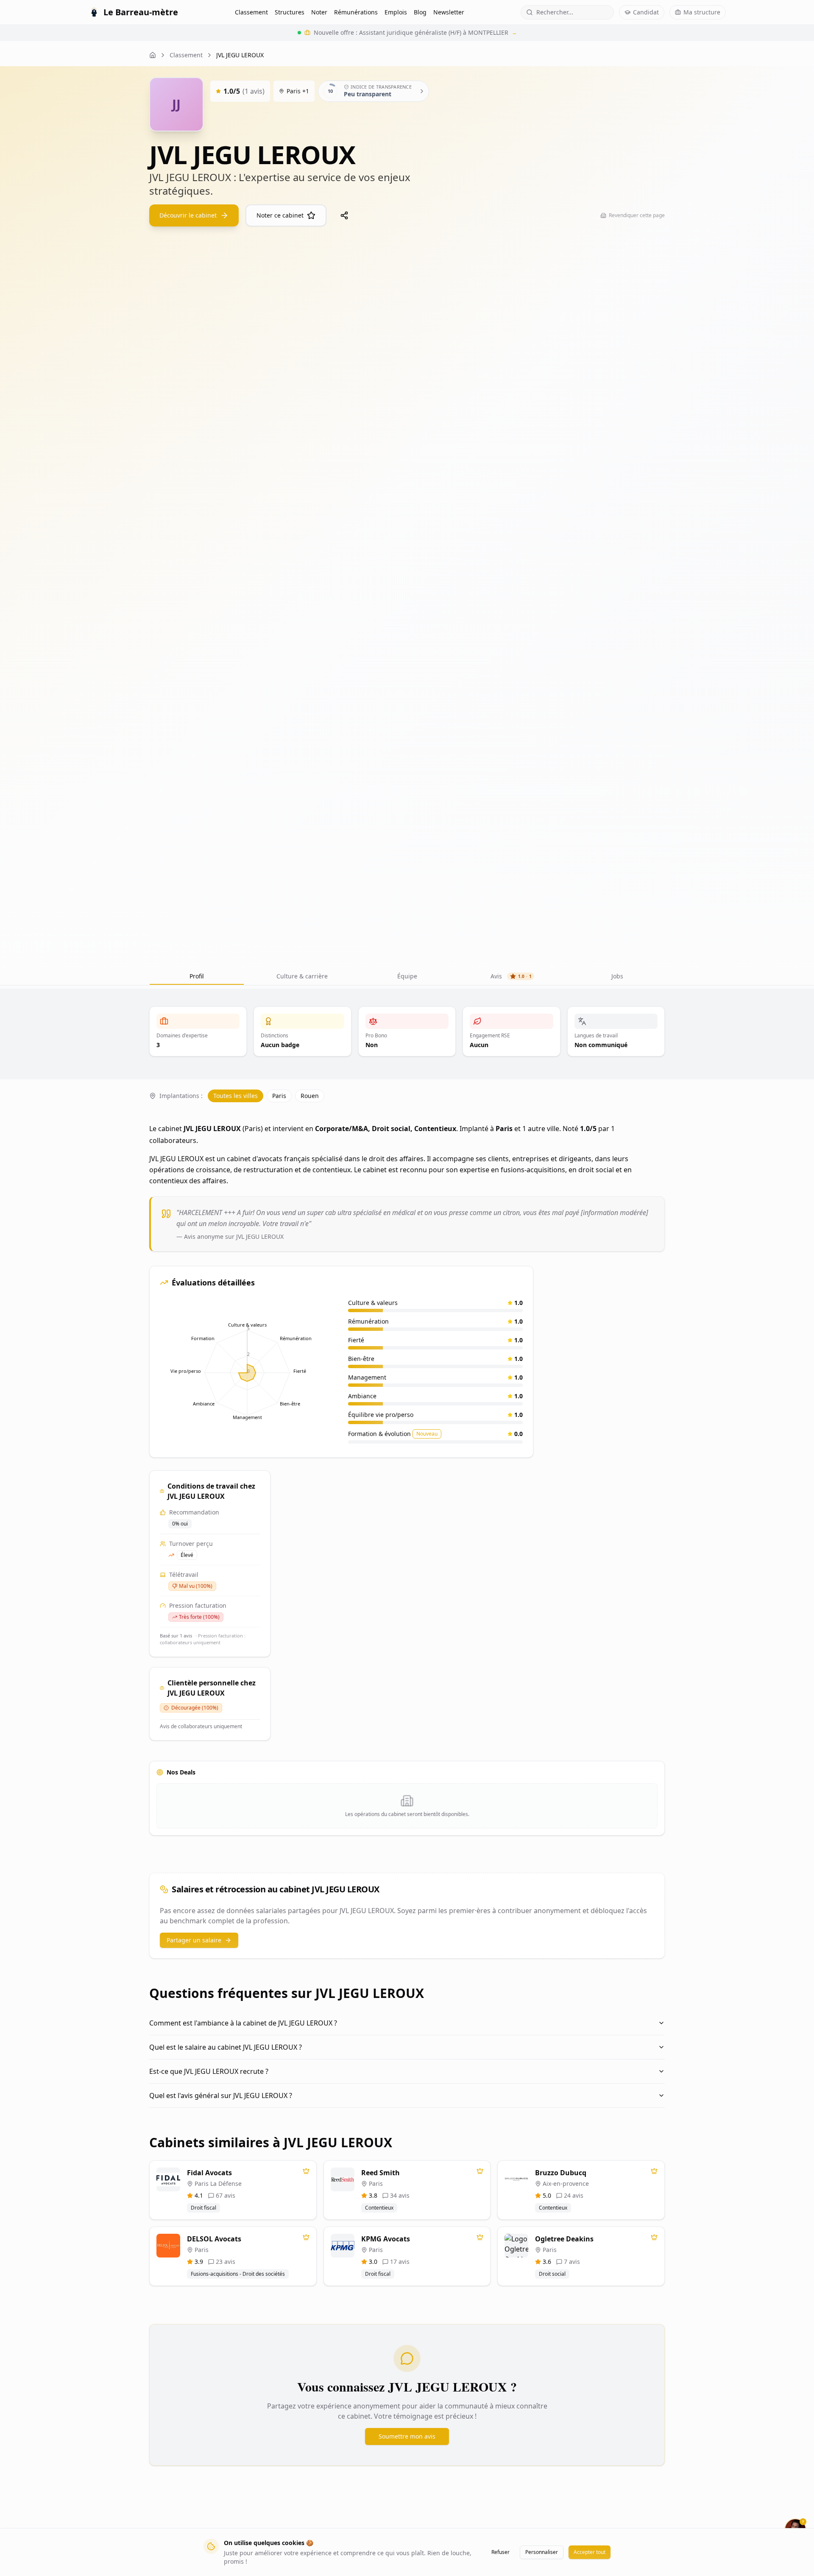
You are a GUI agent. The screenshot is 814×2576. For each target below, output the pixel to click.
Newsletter (449, 12)
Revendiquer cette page (637, 215)
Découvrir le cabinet (188, 215)
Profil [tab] (197, 976)
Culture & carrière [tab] (302, 976)
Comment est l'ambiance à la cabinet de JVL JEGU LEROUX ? (243, 2023)
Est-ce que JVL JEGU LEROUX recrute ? (209, 2071)
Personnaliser (542, 2552)
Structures (290, 12)
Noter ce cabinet (280, 215)
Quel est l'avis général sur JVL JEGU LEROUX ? (221, 2095)
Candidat (646, 12)
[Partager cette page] (344, 215)
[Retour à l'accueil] (153, 55)
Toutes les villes (236, 1096)
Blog (420, 12)
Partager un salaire (194, 1940)
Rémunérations (356, 12)
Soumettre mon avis (407, 2436)
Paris (279, 1096)
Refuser (500, 2552)
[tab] (407, 976)
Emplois (396, 12)
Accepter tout (590, 2552)
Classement (251, 12)
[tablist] (407, 976)
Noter (319, 12)
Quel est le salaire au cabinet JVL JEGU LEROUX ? (226, 2047)
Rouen (310, 1096)
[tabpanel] (407, 1739)
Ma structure (702, 12)
